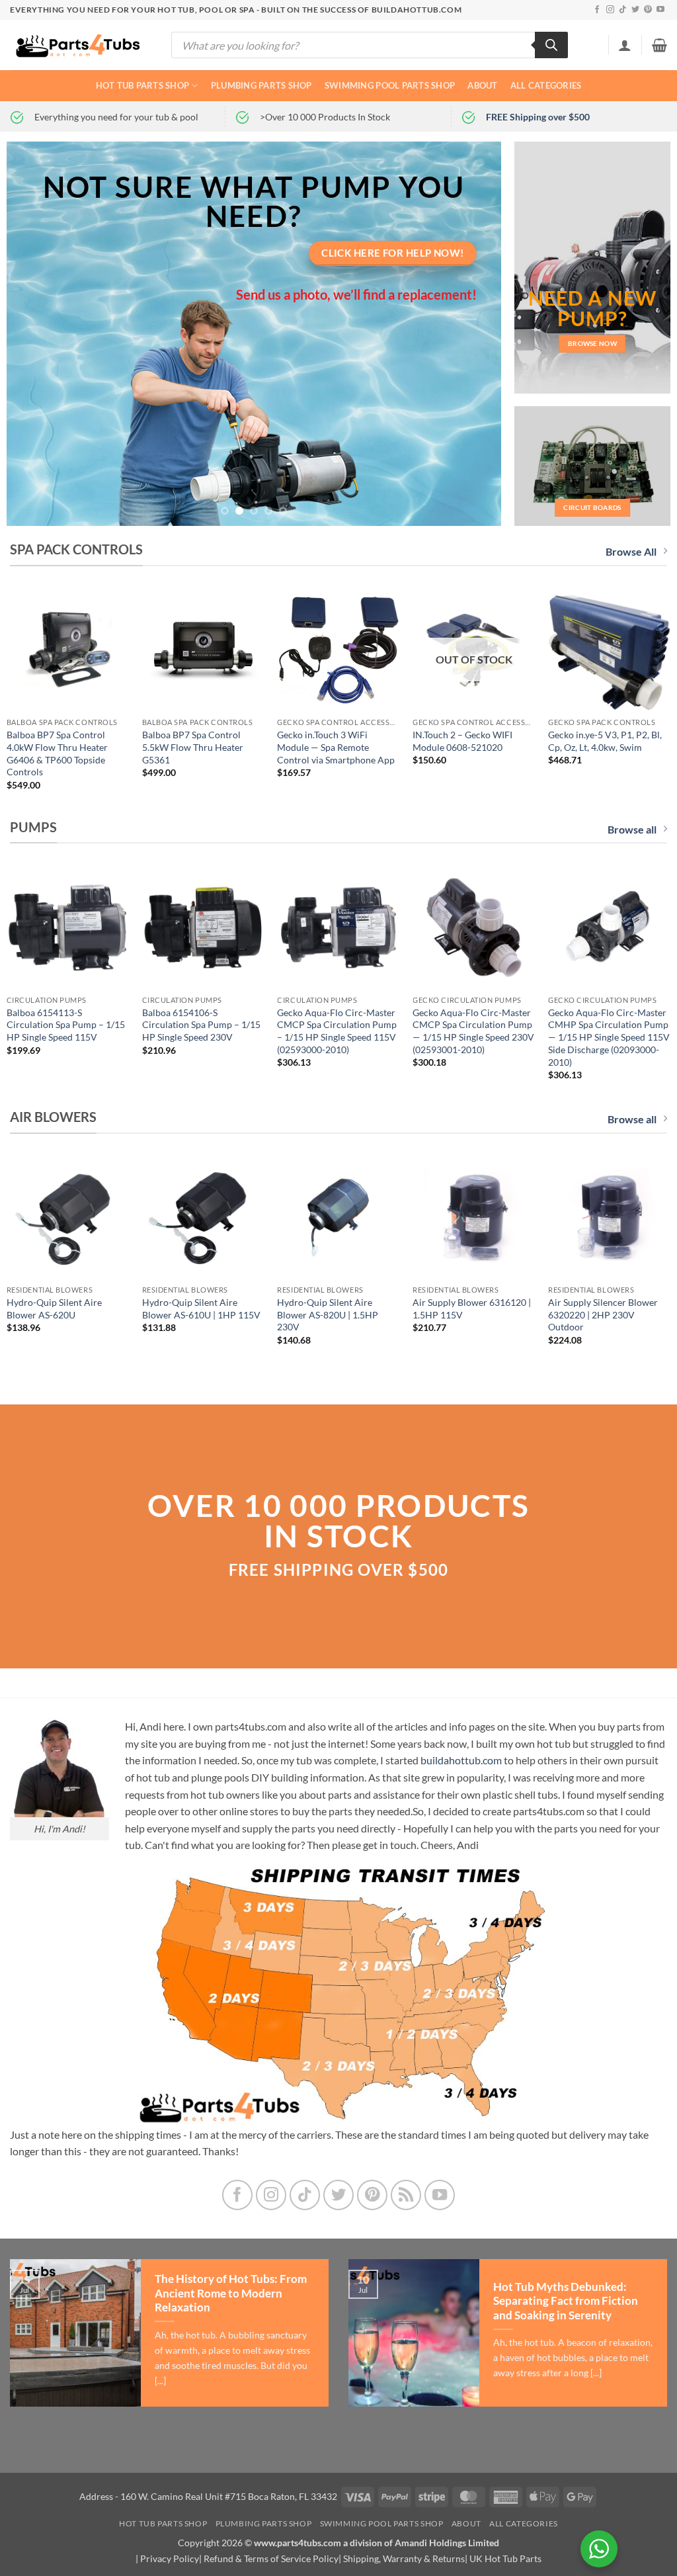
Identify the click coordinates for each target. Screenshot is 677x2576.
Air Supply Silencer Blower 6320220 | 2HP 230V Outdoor (603, 1314)
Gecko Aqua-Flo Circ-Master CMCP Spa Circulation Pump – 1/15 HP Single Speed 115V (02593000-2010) (337, 1031)
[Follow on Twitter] (635, 10)
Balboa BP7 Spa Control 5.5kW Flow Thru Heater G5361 (193, 747)
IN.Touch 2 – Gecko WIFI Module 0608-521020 (462, 741)
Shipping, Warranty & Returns (404, 2558)
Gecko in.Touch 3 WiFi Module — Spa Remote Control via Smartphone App (336, 747)
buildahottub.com (461, 1760)
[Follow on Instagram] (610, 10)
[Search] (551, 45)
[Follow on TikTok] (623, 10)
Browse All (631, 551)
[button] (625, 45)
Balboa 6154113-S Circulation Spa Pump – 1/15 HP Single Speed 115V (66, 1025)
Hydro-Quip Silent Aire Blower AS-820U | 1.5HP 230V (328, 1314)
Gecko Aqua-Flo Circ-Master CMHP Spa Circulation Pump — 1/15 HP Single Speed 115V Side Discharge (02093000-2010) (609, 1037)
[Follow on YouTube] (660, 10)
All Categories (546, 85)
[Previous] (33, 334)
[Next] (475, 334)
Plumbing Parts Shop (261, 85)
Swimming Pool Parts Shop (390, 85)
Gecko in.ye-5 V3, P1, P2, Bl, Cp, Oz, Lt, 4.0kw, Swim (605, 741)
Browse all (632, 829)
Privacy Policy (170, 2558)
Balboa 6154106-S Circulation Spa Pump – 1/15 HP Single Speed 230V (201, 1025)
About (482, 85)
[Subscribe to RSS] (406, 2195)
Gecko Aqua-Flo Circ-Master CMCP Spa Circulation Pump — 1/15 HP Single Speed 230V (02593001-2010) (473, 1031)
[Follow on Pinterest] (648, 10)
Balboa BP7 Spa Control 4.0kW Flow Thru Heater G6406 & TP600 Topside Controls (57, 753)
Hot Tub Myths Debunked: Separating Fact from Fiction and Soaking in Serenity (566, 2301)
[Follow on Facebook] (597, 10)
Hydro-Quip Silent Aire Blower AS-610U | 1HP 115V (201, 1309)
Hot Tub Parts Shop (143, 85)
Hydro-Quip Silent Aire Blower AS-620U (54, 1309)
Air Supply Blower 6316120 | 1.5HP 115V (472, 1309)
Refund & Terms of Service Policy (271, 2558)
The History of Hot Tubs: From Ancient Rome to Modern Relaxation (231, 2293)
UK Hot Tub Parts (505, 2558)
